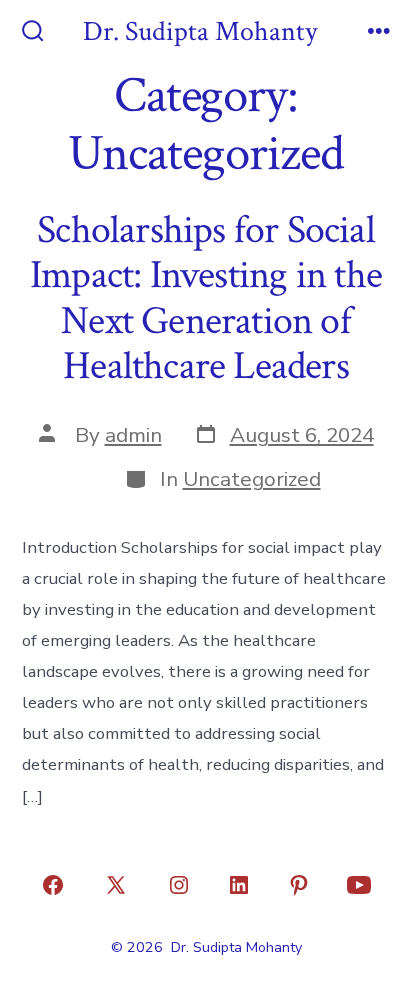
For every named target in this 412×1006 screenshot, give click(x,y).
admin (133, 435)
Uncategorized (252, 479)
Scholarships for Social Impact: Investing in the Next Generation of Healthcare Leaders (206, 298)
